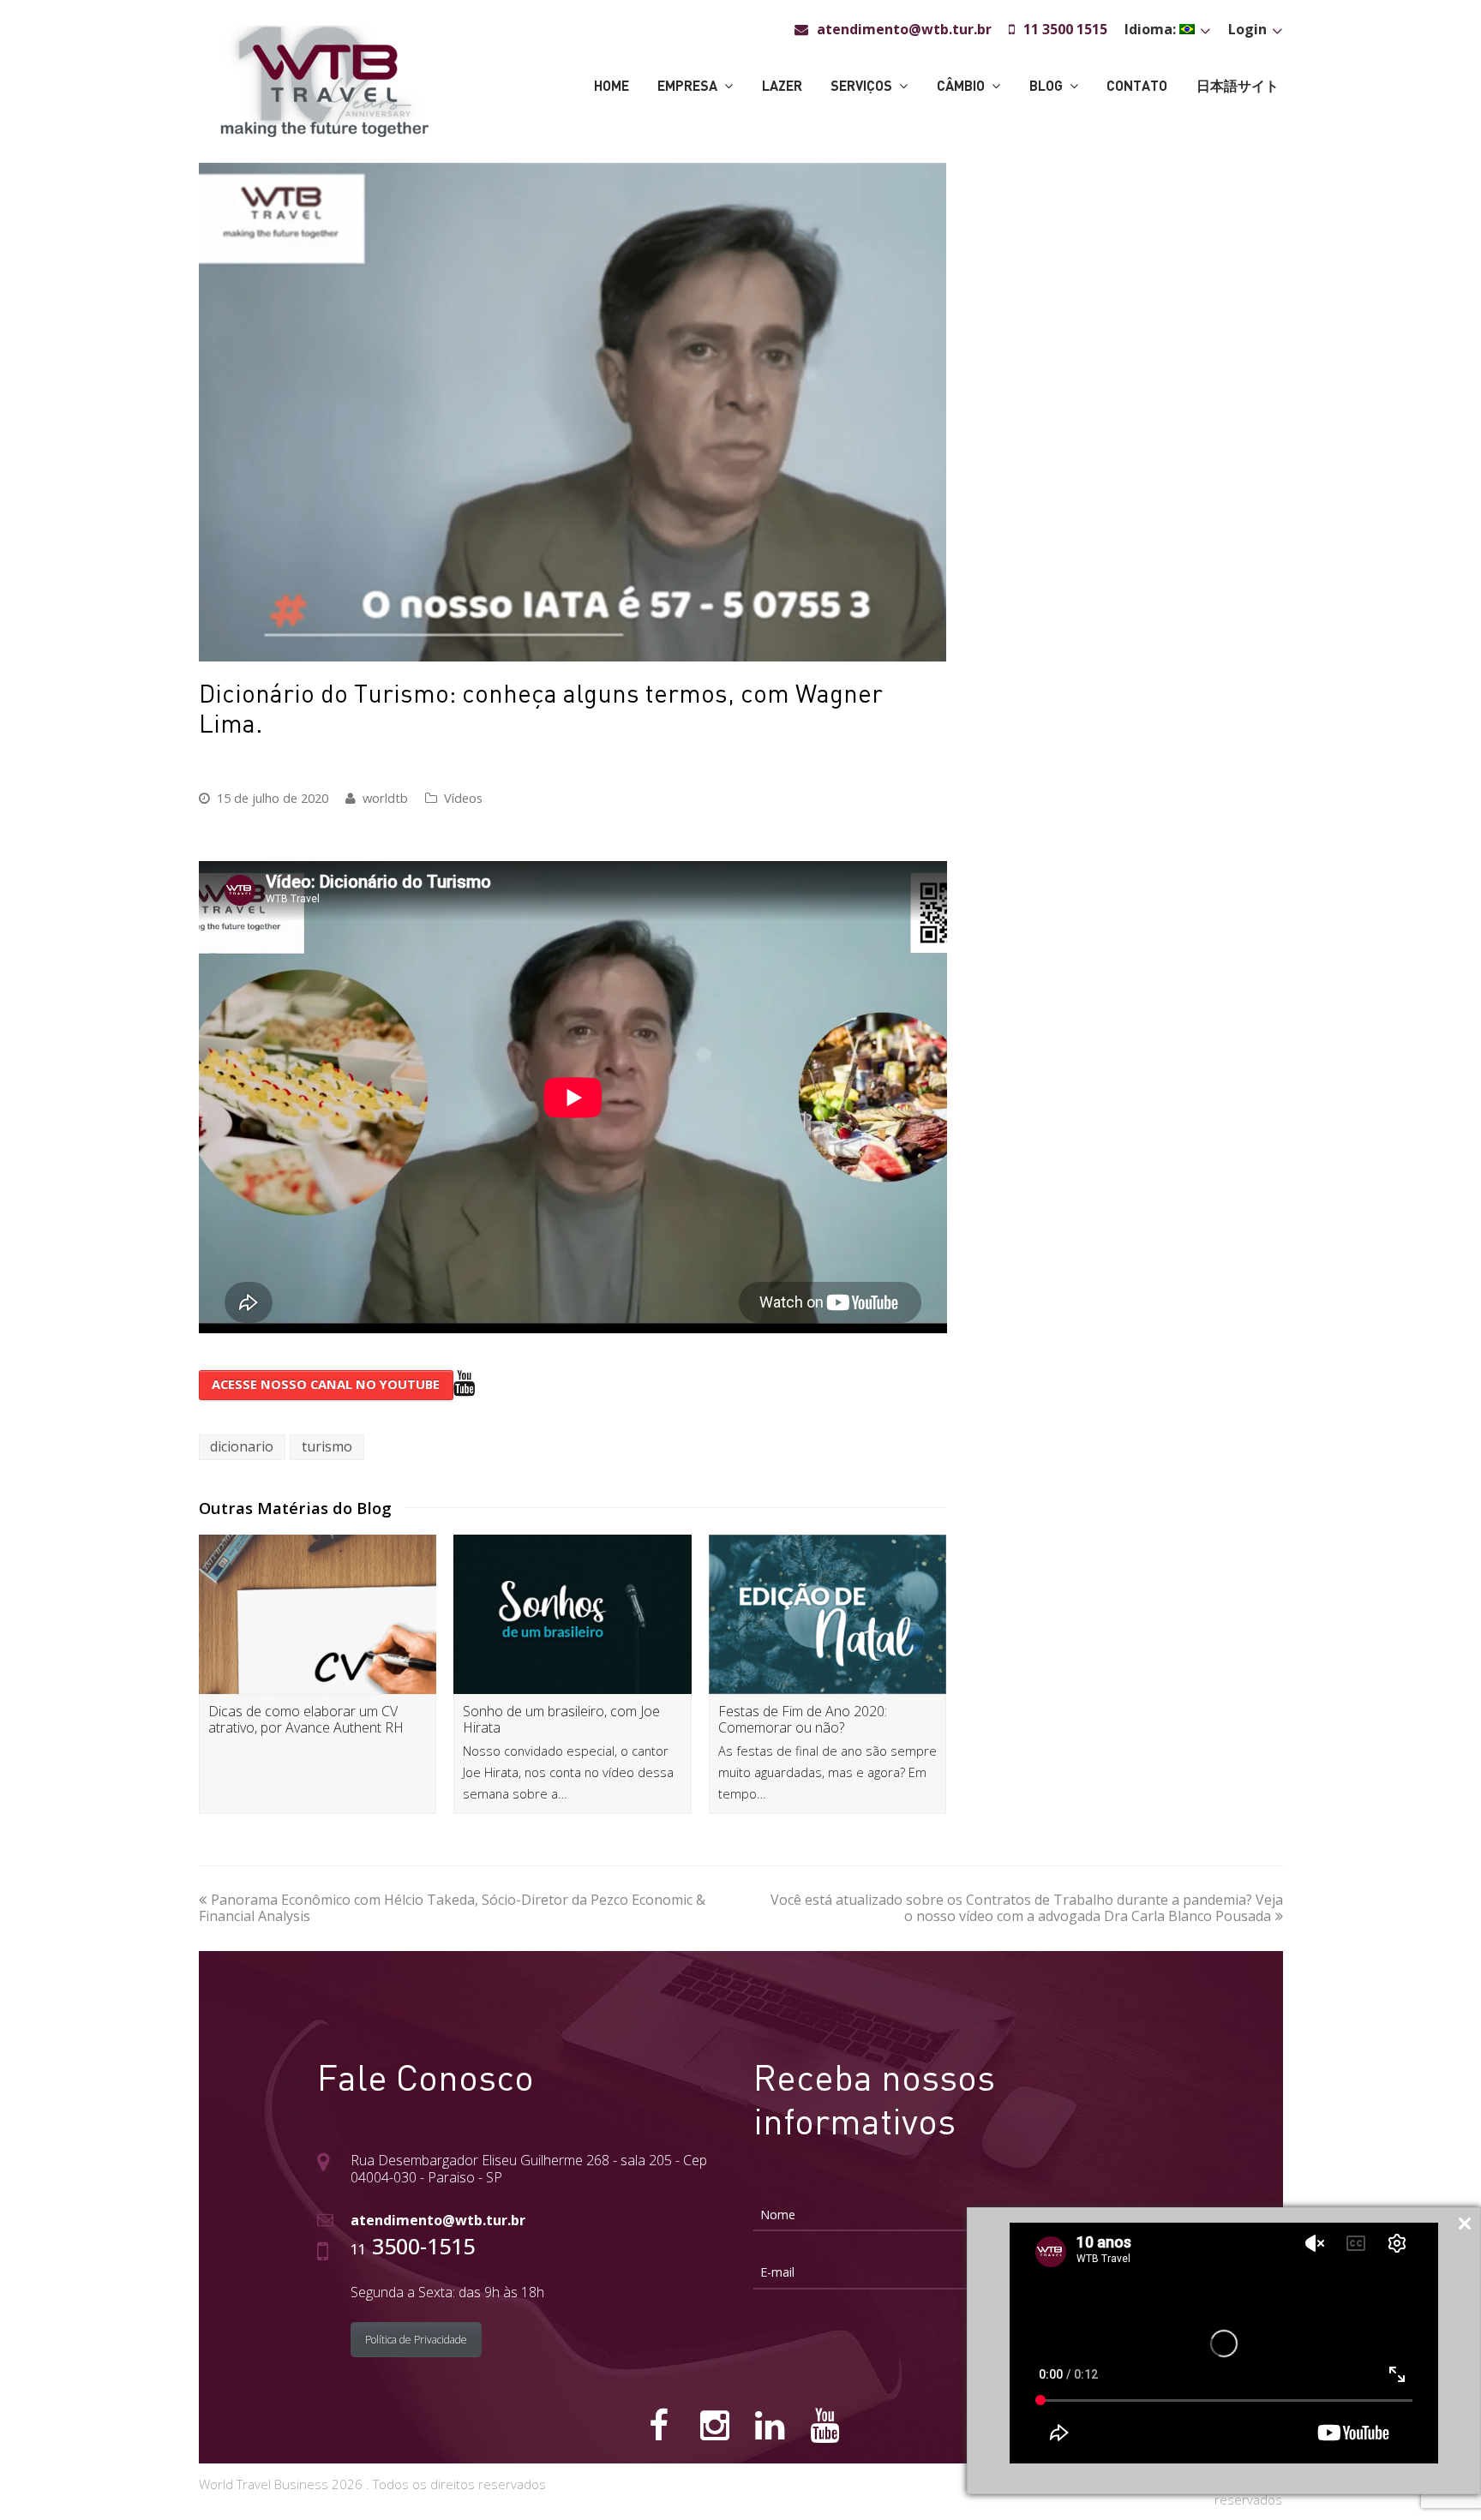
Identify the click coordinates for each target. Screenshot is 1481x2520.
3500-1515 (413, 2246)
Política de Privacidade (416, 2340)
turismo (327, 1446)
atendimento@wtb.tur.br (438, 2220)
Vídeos (463, 798)
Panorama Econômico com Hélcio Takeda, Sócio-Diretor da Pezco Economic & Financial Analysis (452, 1908)
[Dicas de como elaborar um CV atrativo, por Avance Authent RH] (318, 1614)
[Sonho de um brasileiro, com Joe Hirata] (573, 1614)
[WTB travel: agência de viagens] (324, 80)
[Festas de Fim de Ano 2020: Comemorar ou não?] (828, 1614)
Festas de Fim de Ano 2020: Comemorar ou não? (803, 1719)
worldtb (385, 798)
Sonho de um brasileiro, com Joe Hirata (561, 1719)
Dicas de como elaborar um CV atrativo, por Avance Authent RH (306, 1719)
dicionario (242, 1446)
